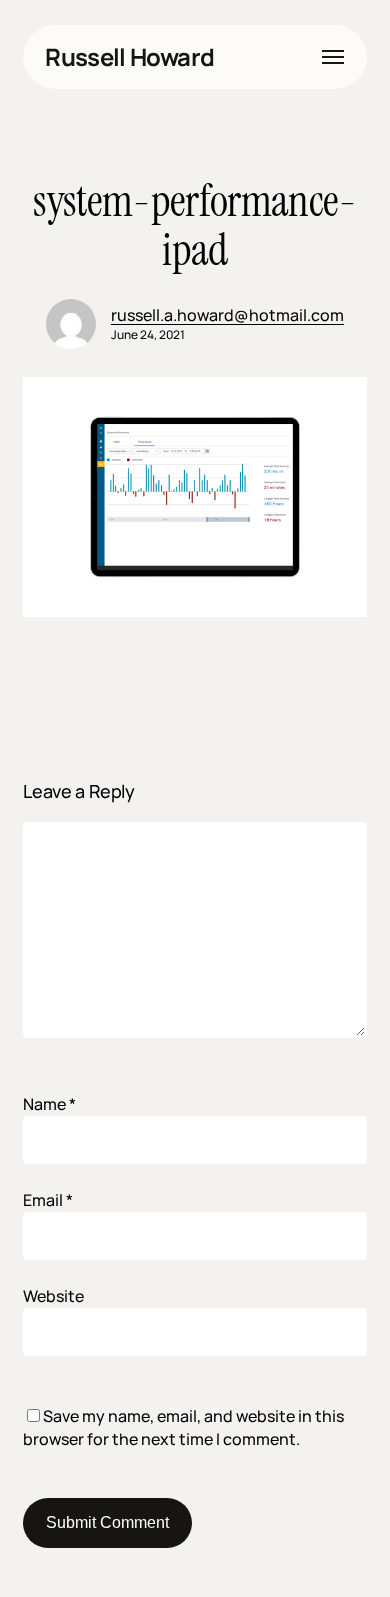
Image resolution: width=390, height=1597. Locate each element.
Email (48, 1200)
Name (49, 1104)
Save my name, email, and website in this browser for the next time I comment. (183, 1427)
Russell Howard (129, 57)
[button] (333, 57)
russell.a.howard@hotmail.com (227, 315)
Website (53, 1296)
